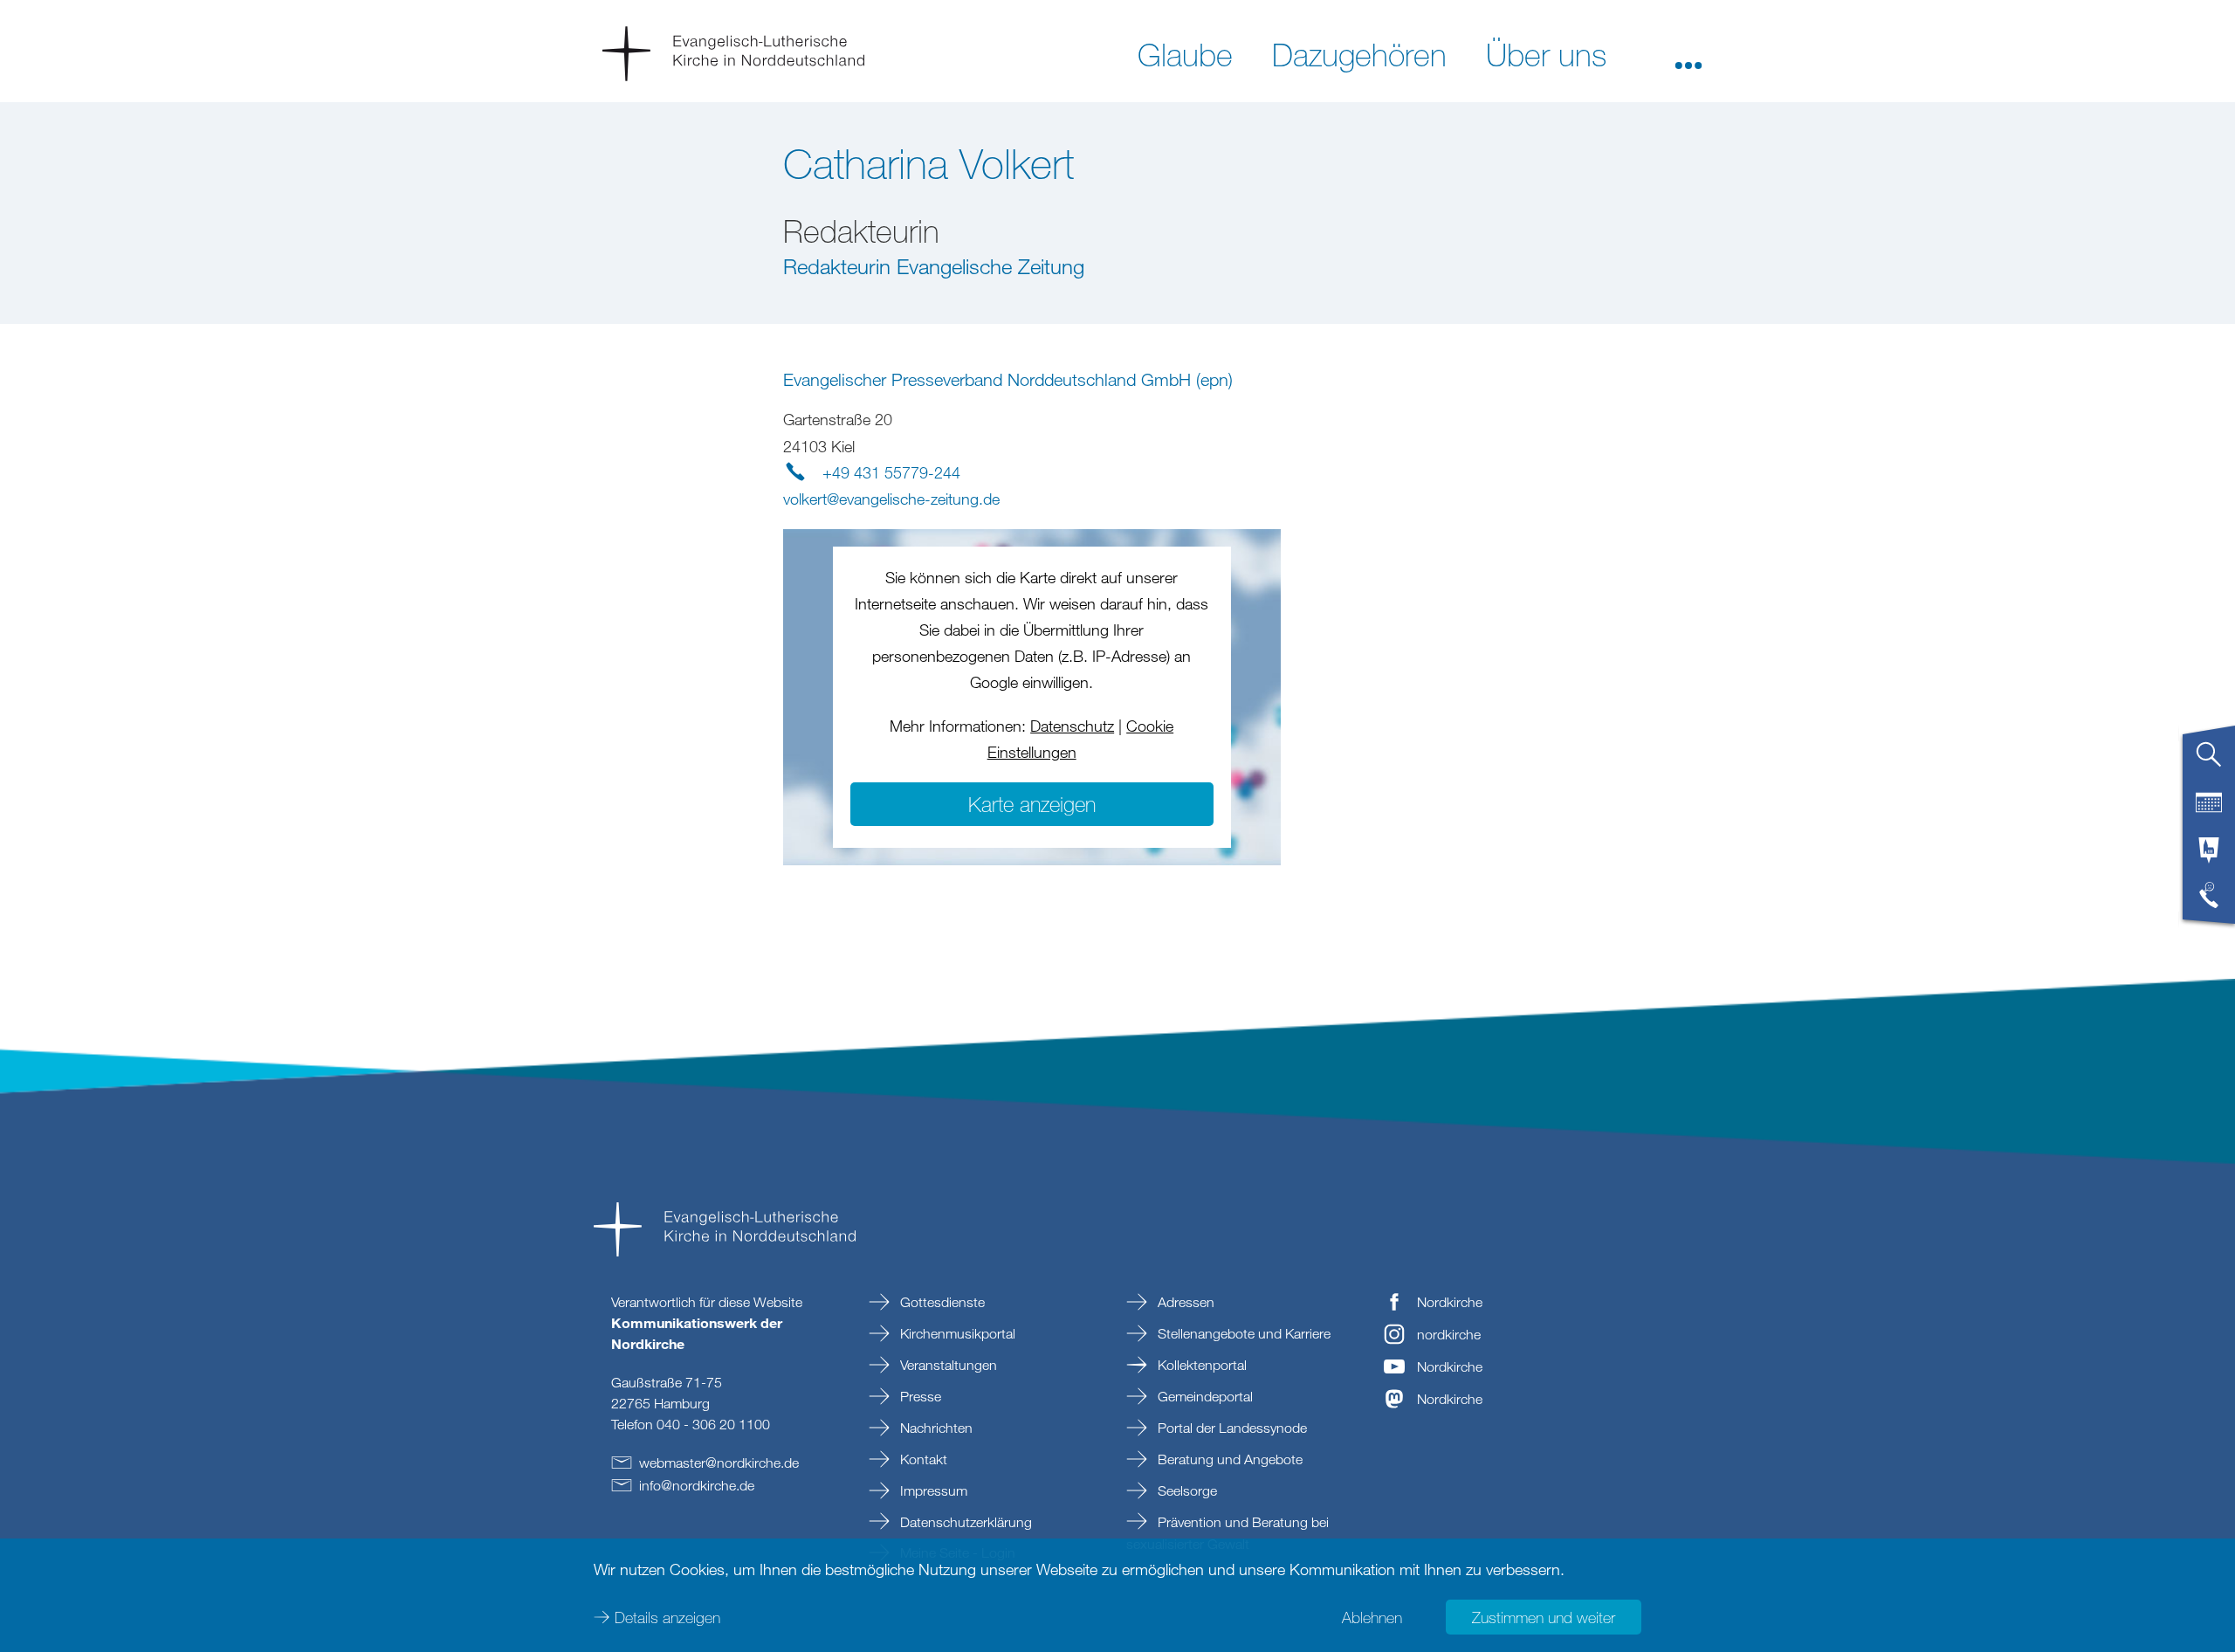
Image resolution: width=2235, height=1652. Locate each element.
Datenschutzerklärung (964, 1522)
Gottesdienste (941, 1302)
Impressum (932, 1490)
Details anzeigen (667, 1617)
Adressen (1184, 1302)
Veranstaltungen (947, 1365)
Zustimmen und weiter (1544, 1617)
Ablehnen (1372, 1617)
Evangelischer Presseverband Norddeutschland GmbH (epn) (1008, 379)
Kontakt (922, 1459)
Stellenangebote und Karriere (1242, 1333)
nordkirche (1449, 1334)
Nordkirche (1450, 1302)
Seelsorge (1186, 1490)
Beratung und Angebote (1228, 1459)
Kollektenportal (1200, 1365)
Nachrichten (935, 1428)
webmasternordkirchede (719, 1463)
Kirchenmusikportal (956, 1333)
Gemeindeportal (1203, 1396)
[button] (1688, 53)
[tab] (2209, 761)
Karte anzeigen (1032, 804)
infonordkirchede (697, 1485)
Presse (919, 1396)
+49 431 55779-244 (891, 472)
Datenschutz (1072, 726)
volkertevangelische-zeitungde (891, 499)
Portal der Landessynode (1231, 1428)
